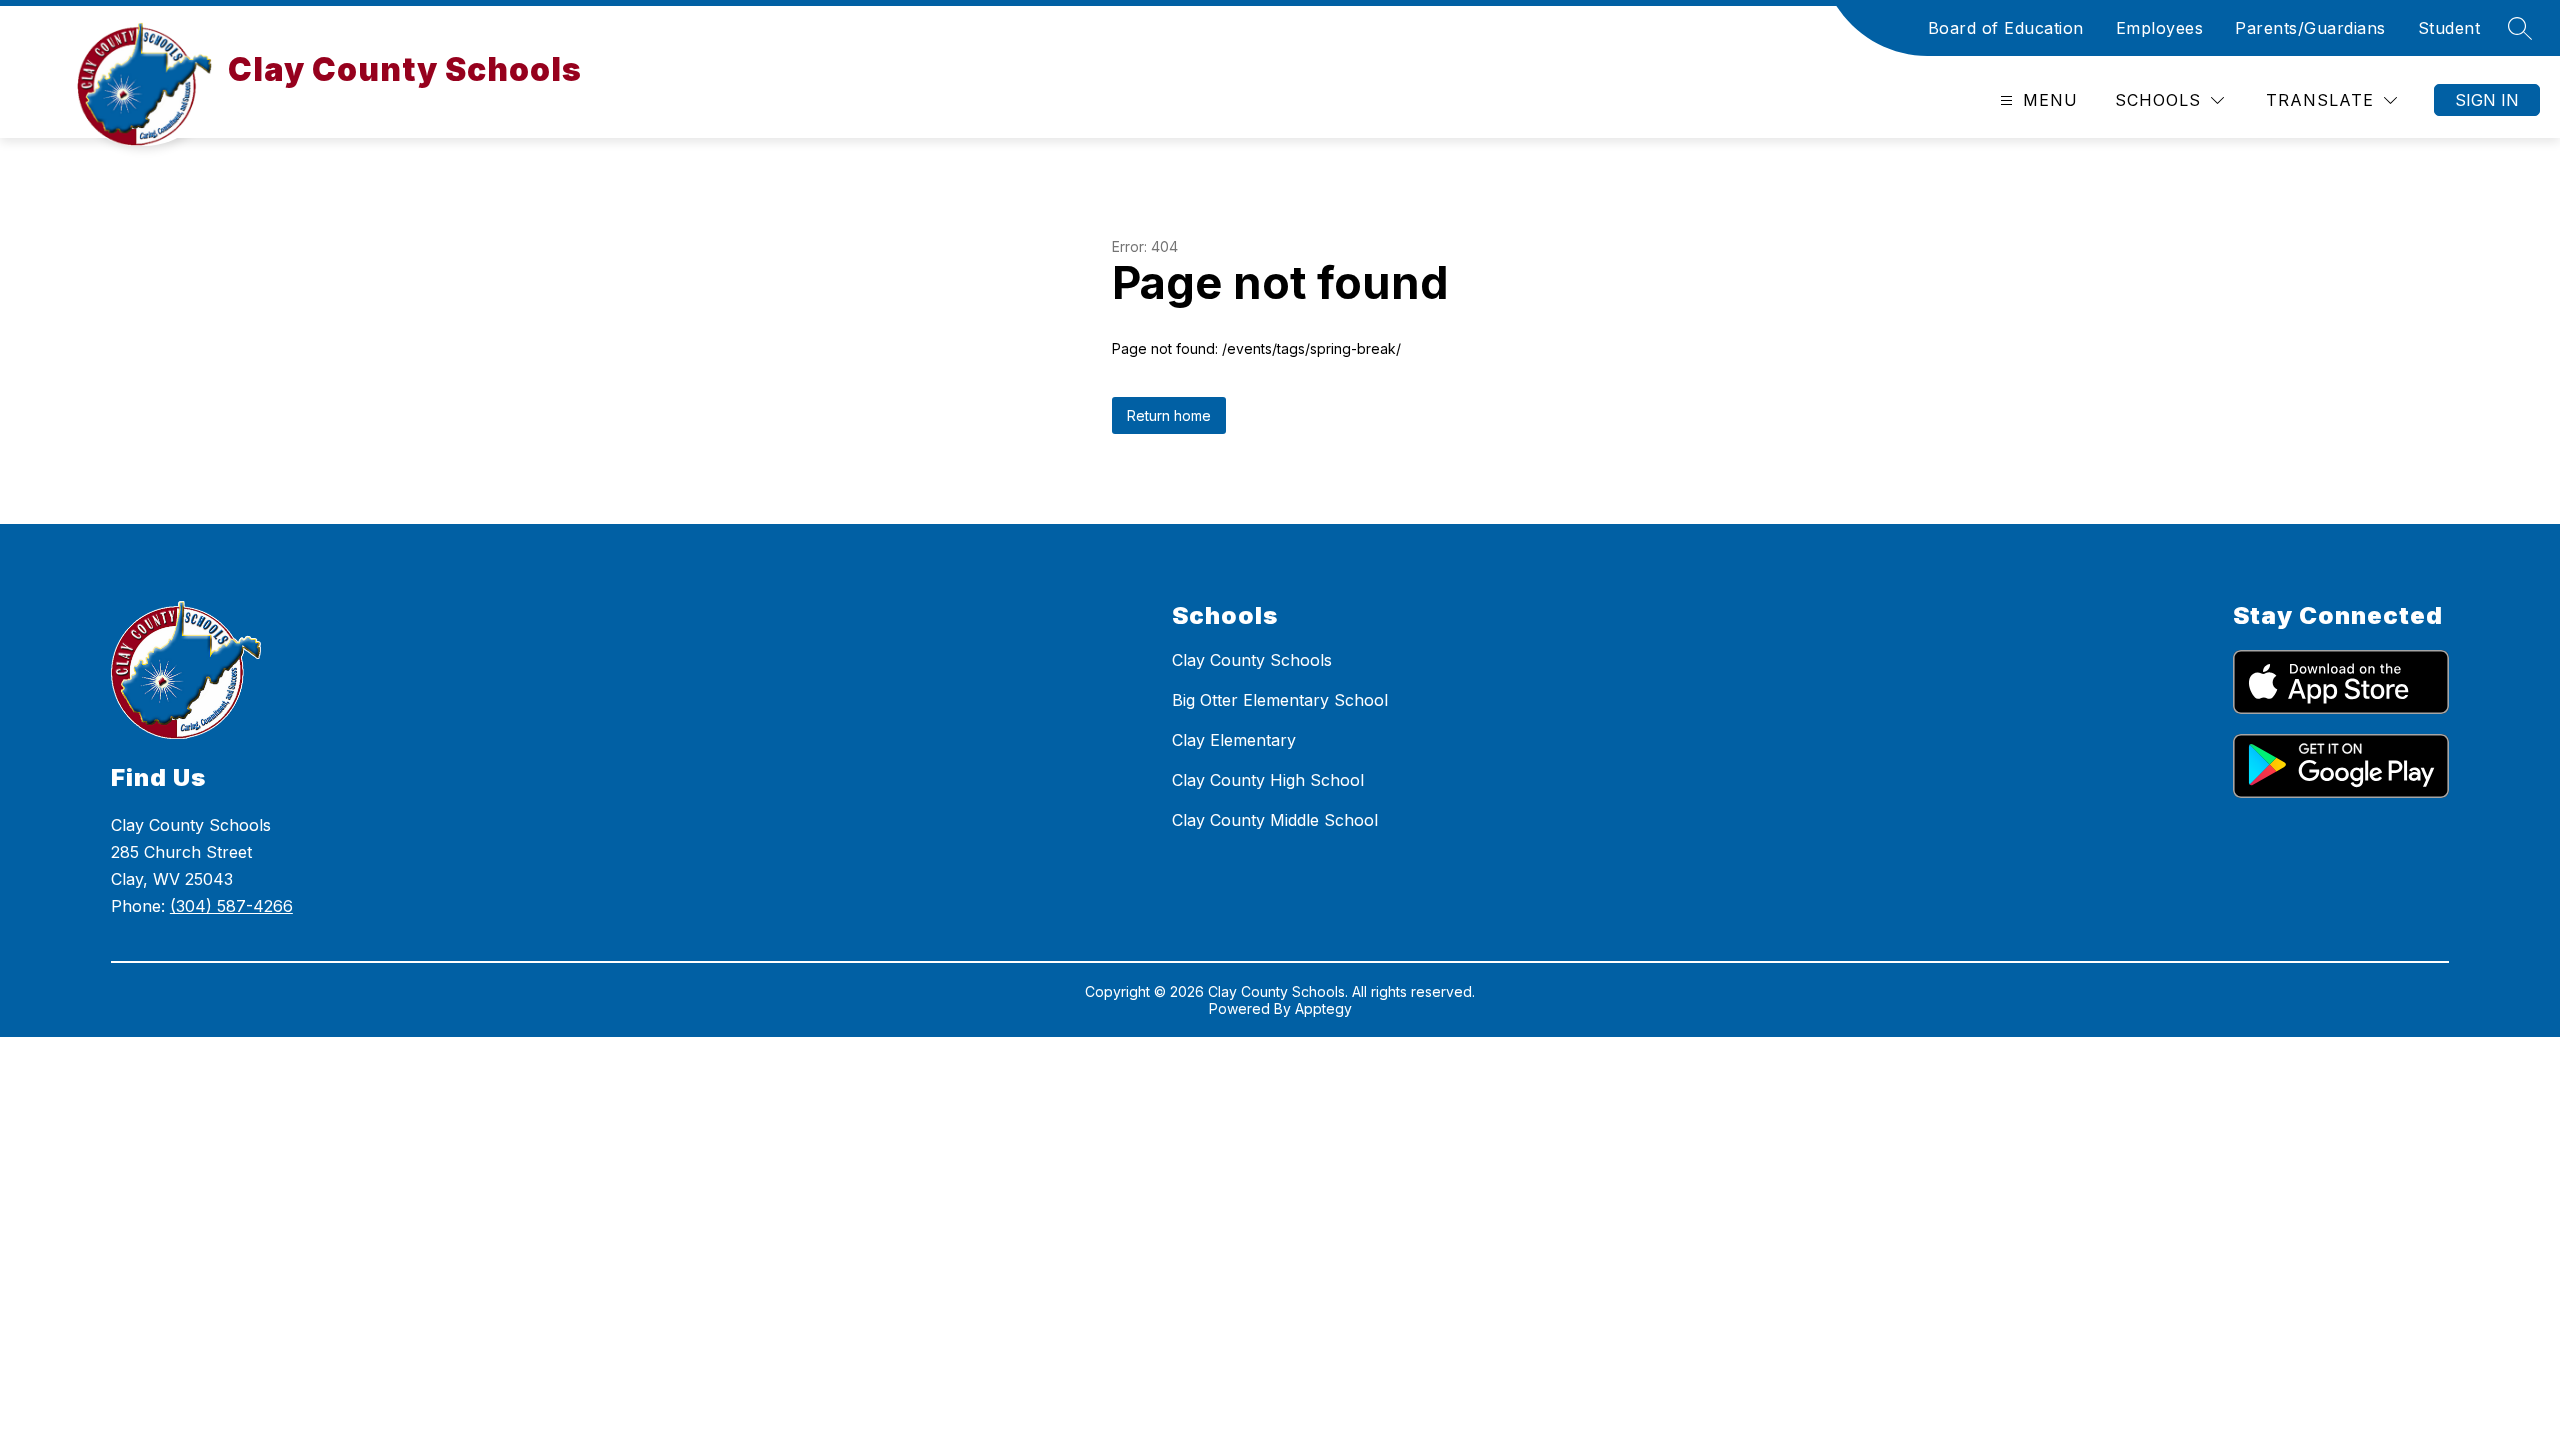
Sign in (2487, 100)
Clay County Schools (1252, 660)
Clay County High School (1268, 780)
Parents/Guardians (2310, 28)
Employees (2160, 28)
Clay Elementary (1234, 740)
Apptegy (1323, 1008)
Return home (1169, 415)
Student (2449, 28)
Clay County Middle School (1275, 820)
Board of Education (2006, 28)
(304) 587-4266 (231, 906)
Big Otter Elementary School (1280, 700)
